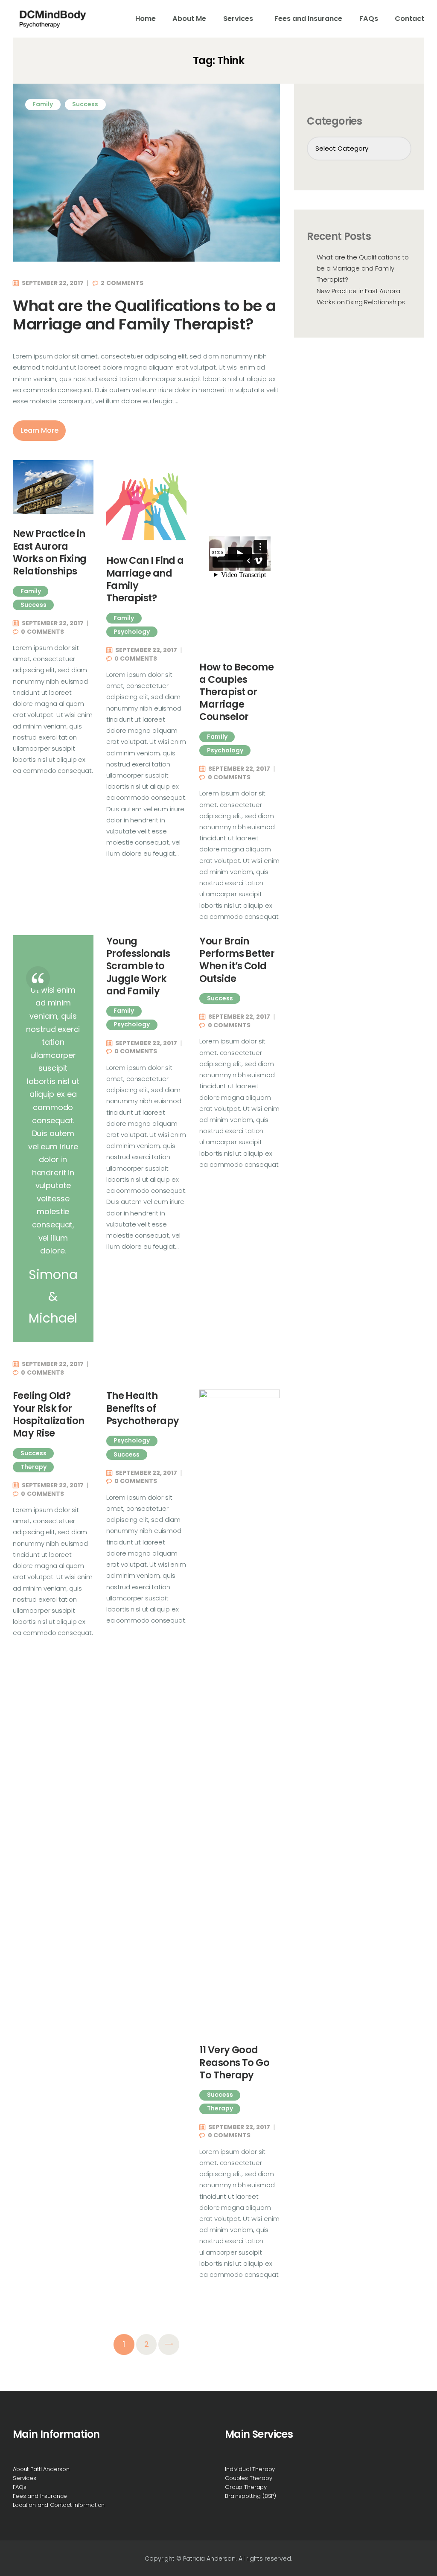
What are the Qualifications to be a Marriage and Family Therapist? (144, 315)
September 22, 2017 (53, 283)
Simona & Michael (53, 1296)
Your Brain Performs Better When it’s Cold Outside (237, 960)
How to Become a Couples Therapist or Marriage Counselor (236, 692)
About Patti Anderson (41, 2469)
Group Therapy (246, 2487)
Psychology (132, 632)
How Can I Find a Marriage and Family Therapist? (145, 579)
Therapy (34, 1467)
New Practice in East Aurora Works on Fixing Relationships (50, 552)
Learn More (39, 430)
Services (25, 2478)
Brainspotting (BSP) (251, 2496)
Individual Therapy (250, 2469)
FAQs (19, 2487)
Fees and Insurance (40, 2496)
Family (43, 104)
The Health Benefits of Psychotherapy (143, 1408)
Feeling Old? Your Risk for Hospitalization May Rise (49, 1415)
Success (85, 104)
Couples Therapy (249, 2478)
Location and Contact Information (59, 2505)
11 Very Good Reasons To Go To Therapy (234, 2063)
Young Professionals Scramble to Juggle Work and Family (138, 966)
